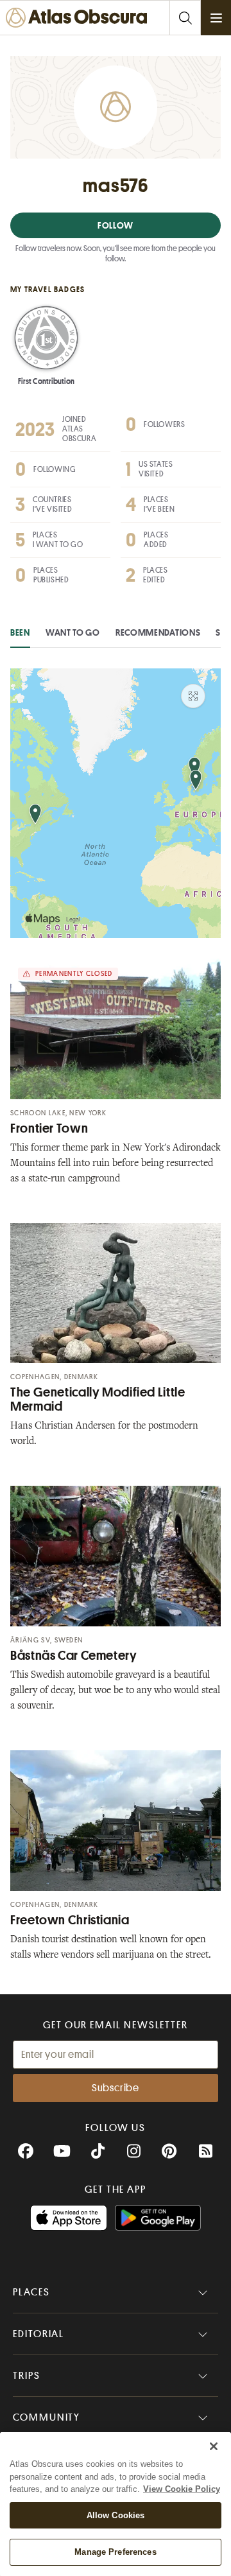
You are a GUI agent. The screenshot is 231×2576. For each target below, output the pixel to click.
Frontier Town (49, 1128)
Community (47, 2417)
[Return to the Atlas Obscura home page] (79, 18)
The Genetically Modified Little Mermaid (98, 1399)
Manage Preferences (115, 2552)
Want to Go (73, 632)
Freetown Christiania (70, 1920)
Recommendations (158, 632)
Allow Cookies (116, 2515)
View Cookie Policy (182, 2489)
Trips (27, 2376)
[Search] (185, 18)
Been (20, 632)
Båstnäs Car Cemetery (74, 1656)
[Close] (214, 2446)
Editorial (38, 2334)
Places (31, 2292)
